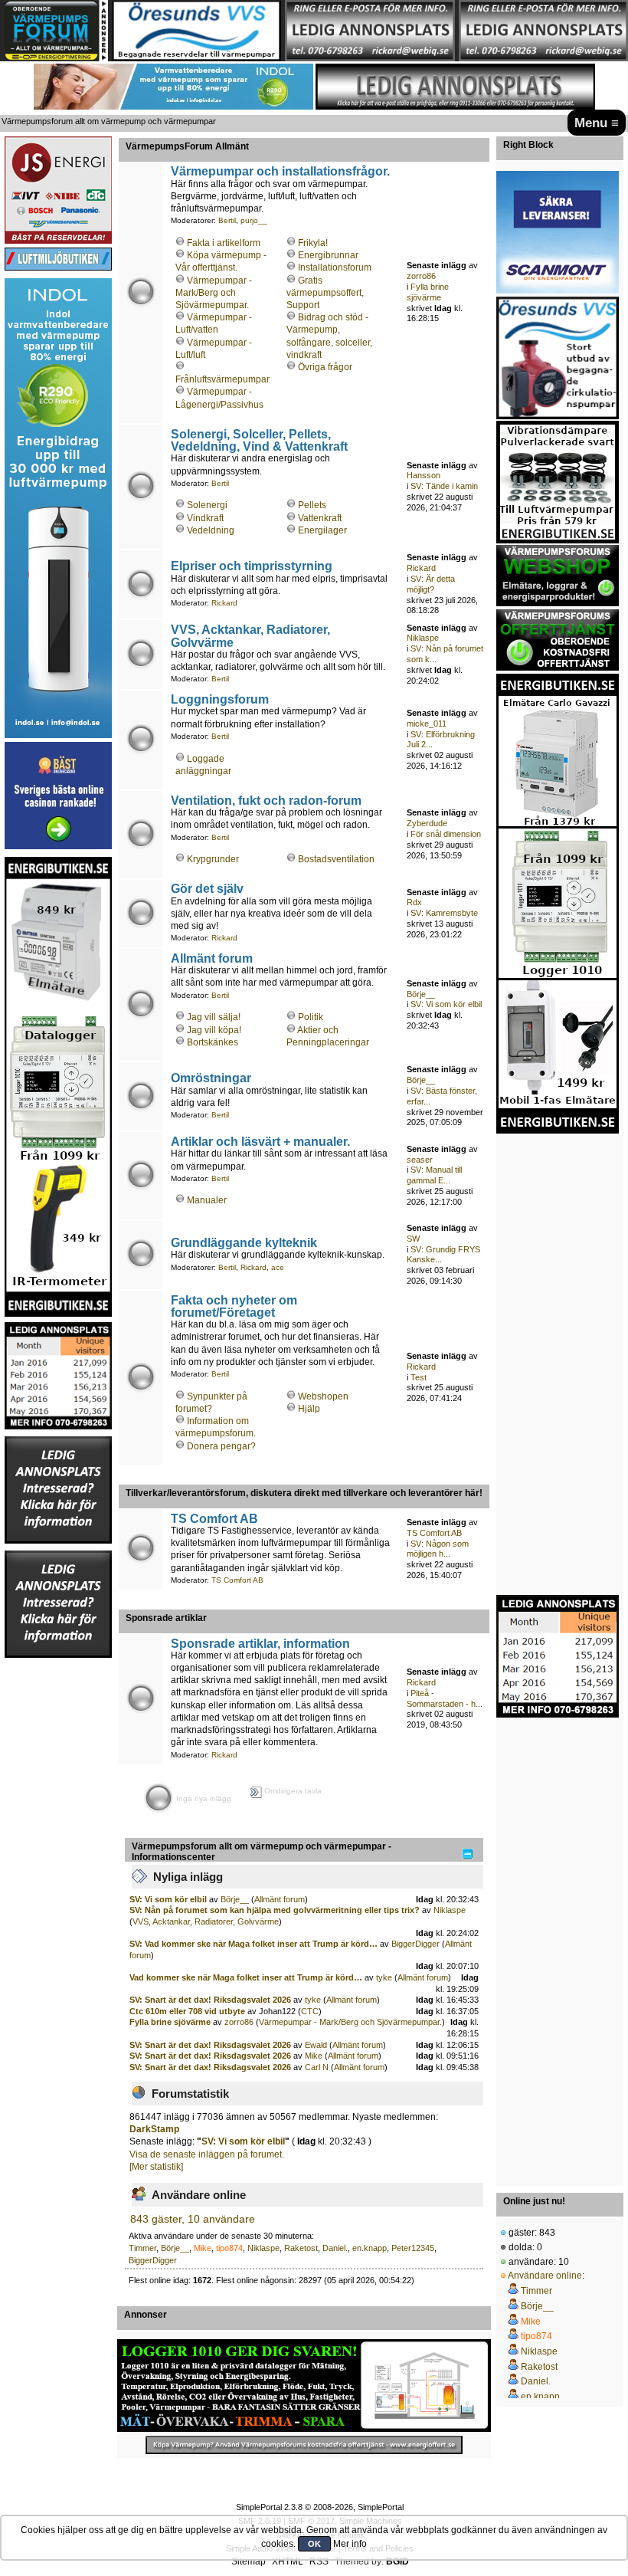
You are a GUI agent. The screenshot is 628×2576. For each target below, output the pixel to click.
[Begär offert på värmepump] (304, 2445)
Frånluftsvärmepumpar (222, 379)
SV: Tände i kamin (444, 486)
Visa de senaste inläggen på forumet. (207, 2154)
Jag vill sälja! (214, 1017)
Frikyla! (313, 243)
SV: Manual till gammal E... (434, 1175)
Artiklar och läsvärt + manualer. (260, 1141)
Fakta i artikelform (224, 243)
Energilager (322, 530)
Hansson (424, 475)
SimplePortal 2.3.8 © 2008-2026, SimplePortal (320, 2507)
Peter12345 (413, 2248)
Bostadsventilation (336, 859)
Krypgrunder (213, 859)
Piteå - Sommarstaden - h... (445, 1698)
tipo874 (229, 2248)
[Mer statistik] (156, 2167)
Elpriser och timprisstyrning (252, 566)
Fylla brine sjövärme (428, 292)
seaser (420, 1160)
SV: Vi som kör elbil (446, 1004)
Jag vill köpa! (214, 1030)
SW (413, 1239)
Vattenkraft (320, 518)
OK (314, 2544)
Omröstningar (211, 1078)
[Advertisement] (58, 1889)
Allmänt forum (212, 958)
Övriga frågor (325, 367)
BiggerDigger (415, 1944)
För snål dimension (446, 834)
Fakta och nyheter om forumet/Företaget (234, 1306)
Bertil (227, 220)
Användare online (545, 2276)
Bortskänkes (213, 1042)
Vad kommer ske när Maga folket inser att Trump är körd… (246, 1977)
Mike (314, 2056)
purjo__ (254, 220)
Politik (311, 1017)
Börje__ (421, 994)
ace (278, 1267)
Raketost (301, 2248)
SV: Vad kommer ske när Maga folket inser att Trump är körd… (253, 1944)
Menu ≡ (597, 123)
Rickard (224, 603)
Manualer (207, 1200)
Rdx (414, 902)
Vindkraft (205, 518)
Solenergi (207, 505)
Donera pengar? (221, 1446)
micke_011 (427, 724)
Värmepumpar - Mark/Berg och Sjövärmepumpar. (214, 293)
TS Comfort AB (214, 1518)
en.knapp (370, 2248)
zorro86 (421, 276)
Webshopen (323, 1396)
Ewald (316, 2045)
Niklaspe (423, 638)
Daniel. (335, 2248)
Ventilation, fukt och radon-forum (266, 800)
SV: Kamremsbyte (444, 913)
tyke (384, 1977)
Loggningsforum (220, 699)
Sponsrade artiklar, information (260, 1643)
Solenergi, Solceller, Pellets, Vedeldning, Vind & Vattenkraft (259, 440)
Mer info (350, 2544)
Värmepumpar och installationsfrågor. (280, 171)
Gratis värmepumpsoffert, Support (325, 293)
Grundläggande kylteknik (244, 1242)
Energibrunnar (328, 255)
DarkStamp (154, 2129)
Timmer (142, 2248)
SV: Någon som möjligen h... (438, 1549)
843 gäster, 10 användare (193, 2219)
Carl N (317, 2067)
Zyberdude (427, 823)
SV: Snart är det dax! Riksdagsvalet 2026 (210, 2000)
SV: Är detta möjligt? (431, 584)
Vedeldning (211, 530)
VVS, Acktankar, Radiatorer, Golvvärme (250, 635)
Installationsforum (335, 267)
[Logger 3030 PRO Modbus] (304, 2386)
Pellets (312, 505)
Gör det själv (207, 888)
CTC (310, 2011)
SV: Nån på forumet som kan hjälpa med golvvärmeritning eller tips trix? (275, 1910)
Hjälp (309, 1409)
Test (419, 1377)
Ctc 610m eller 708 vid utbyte (188, 2011)
